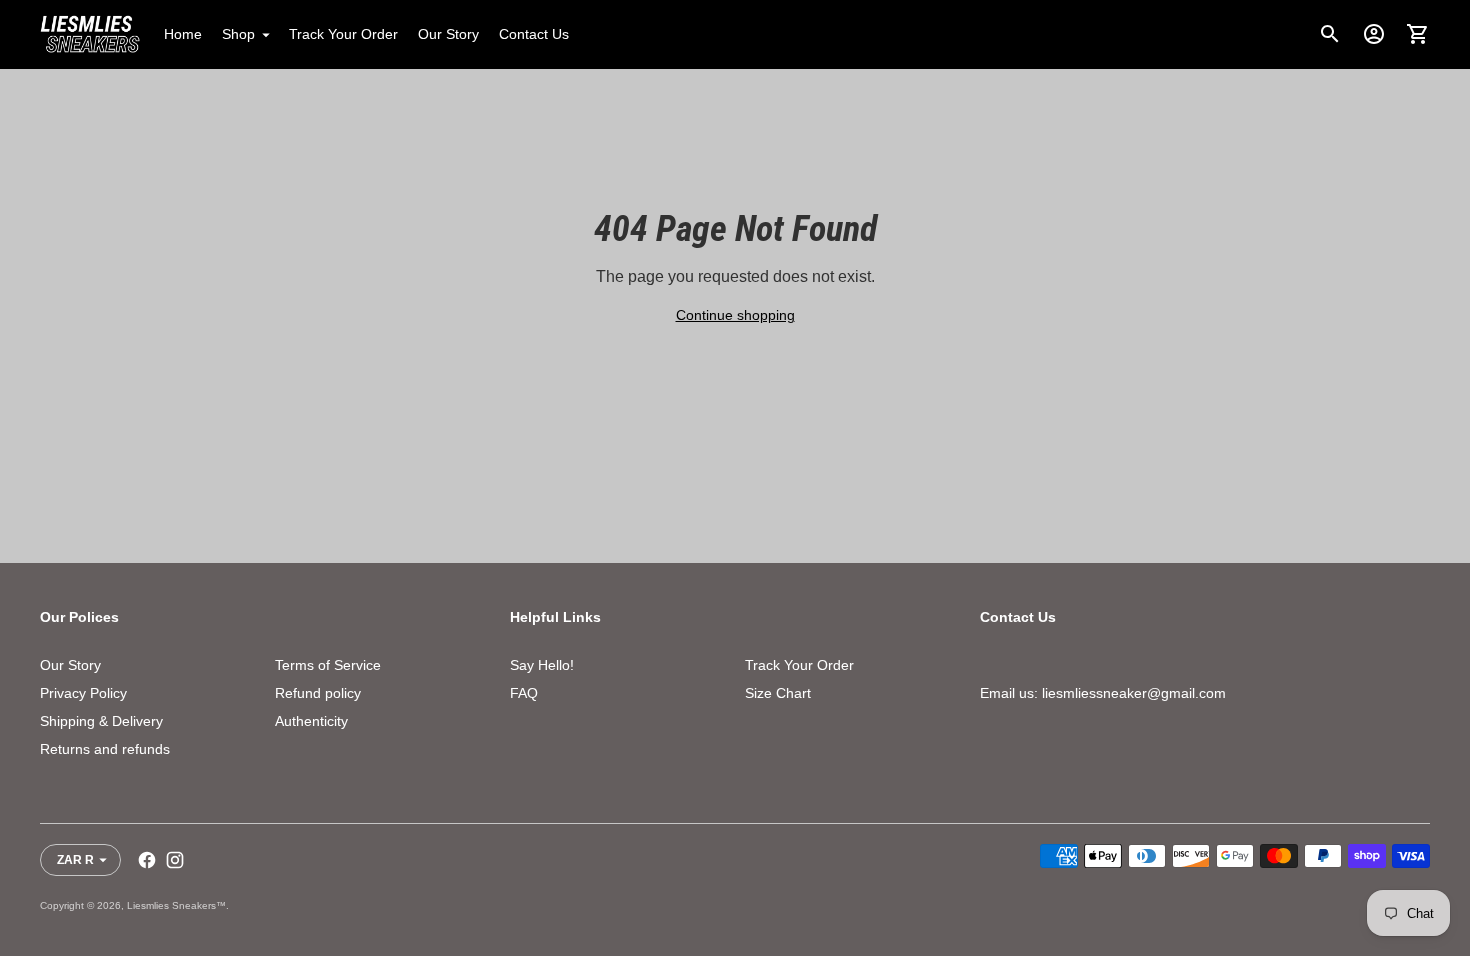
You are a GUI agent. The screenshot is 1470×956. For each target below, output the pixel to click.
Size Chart (778, 693)
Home (183, 34)
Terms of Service (328, 665)
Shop (238, 34)
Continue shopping (735, 315)
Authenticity (311, 721)
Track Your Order (343, 34)
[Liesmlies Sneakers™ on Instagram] (175, 860)
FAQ (524, 693)
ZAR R (75, 860)
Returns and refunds (105, 749)
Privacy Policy (83, 693)
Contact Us (534, 34)
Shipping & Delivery (101, 721)
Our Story (448, 34)
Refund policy (318, 693)
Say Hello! (542, 665)
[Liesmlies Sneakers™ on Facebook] (147, 860)
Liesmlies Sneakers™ (176, 905)
